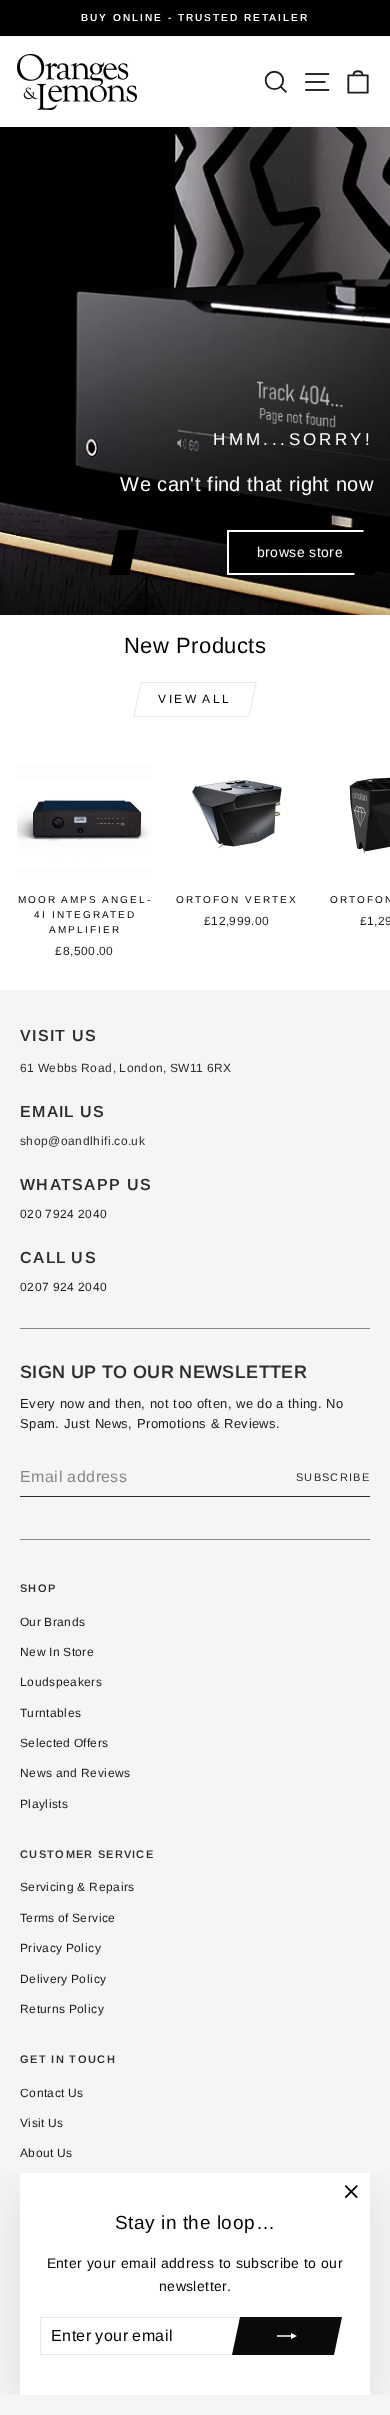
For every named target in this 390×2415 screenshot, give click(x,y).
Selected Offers (64, 1743)
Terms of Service (68, 1918)
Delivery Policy (63, 1979)
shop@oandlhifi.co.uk (82, 1141)
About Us (46, 2153)
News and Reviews (75, 1773)
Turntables (51, 1713)
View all (194, 699)
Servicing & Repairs (77, 1887)
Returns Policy (62, 2009)
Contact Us (52, 2093)
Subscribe (333, 1477)
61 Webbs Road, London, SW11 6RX (126, 1068)
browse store (300, 552)
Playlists (44, 1804)
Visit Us (42, 2123)
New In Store (57, 1652)
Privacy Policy (60, 1948)
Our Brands (53, 1622)
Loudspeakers (61, 1682)
